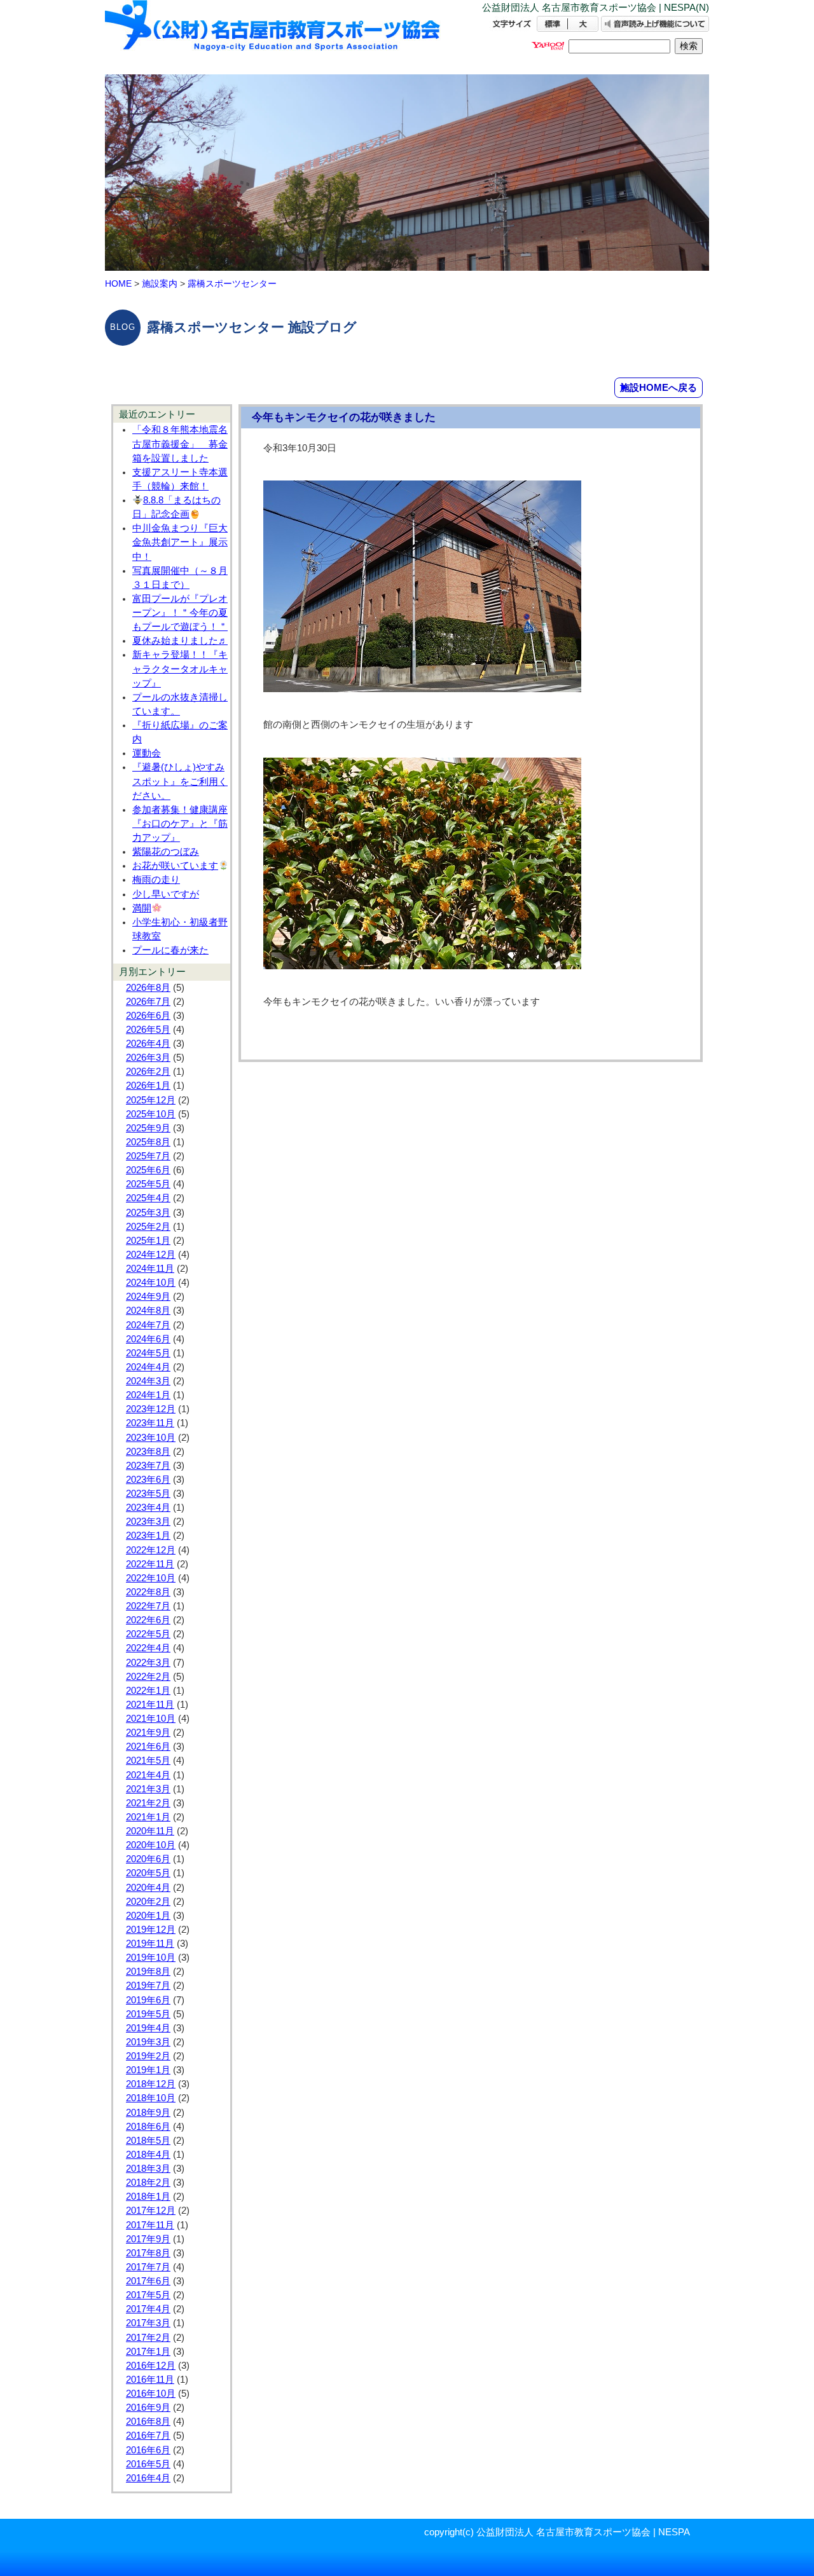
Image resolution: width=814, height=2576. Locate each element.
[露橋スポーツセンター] (273, 37)
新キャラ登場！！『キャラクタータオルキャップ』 (180, 669)
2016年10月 (151, 2394)
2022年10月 (151, 1578)
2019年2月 (148, 2056)
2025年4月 (148, 1198)
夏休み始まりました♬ (180, 641)
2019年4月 (148, 2028)
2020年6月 (148, 1859)
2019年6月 (148, 2000)
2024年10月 (151, 1283)
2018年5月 (148, 2141)
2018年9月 (148, 2113)
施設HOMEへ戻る (659, 387)
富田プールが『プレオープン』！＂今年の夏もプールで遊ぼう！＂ (180, 613)
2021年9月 (148, 1733)
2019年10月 (151, 1958)
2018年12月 (151, 2084)
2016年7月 (148, 2436)
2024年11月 (150, 1269)
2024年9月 (148, 1297)
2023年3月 (148, 1522)
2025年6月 (148, 1170)
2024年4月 (148, 1367)
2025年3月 (148, 1213)
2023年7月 (148, 1466)
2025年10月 (151, 1114)
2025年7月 (148, 1156)
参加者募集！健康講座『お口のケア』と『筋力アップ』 (180, 824)
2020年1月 (148, 1916)
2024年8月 (148, 1311)
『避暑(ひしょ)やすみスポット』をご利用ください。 (180, 781)
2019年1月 (148, 2070)
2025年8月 (148, 1142)
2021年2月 (148, 1803)
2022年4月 (148, 1648)
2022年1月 (148, 1691)
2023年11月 (150, 1423)
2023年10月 (151, 1438)
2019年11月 (150, 1944)
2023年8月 (148, 1452)
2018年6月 (148, 2127)
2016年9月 (148, 2408)
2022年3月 (148, 1663)
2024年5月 (148, 1353)
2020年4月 (148, 1888)
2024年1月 (148, 1395)
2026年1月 (148, 1086)
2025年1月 (148, 1241)
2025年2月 (148, 1227)
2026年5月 (148, 1030)
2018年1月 (148, 2197)
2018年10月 (151, 2098)
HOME (118, 283)
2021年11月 (150, 1705)
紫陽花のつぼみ (166, 852)
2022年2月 (148, 1677)
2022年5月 (148, 1634)
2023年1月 (148, 1536)
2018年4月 (148, 2155)
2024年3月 (148, 1381)
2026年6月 (148, 1016)
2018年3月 (148, 2169)
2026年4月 (148, 1044)
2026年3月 (148, 1058)
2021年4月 (148, 1775)
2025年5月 (148, 1184)
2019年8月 (148, 1972)
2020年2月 (148, 1902)
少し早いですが (166, 894)
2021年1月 (148, 1817)
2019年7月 (148, 1986)
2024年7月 (148, 1325)
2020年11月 (150, 1831)
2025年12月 (151, 1100)
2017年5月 (148, 2295)
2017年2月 (148, 2338)
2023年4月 (148, 1508)
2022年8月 (148, 1592)
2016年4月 (148, 2478)
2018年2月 (148, 2183)
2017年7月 (148, 2267)
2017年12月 (151, 2211)
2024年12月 (151, 1255)
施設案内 (160, 283)
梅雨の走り (156, 880)
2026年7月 (148, 1002)
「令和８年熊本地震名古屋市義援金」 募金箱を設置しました (180, 444)
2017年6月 (148, 2281)
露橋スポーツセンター (232, 283)
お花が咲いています (175, 866)
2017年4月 (148, 2309)
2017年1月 (148, 2352)
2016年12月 (151, 2366)
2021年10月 (151, 1719)
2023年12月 (151, 1409)
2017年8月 (148, 2253)
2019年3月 (148, 2042)
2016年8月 (148, 2422)
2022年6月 (148, 1620)
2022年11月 (150, 1564)
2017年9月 (148, 2239)
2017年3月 (148, 2323)
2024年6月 (148, 1339)
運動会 (147, 753)
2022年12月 (151, 1550)
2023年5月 (148, 1494)
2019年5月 (148, 2014)
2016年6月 (148, 2450)
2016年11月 (150, 2380)
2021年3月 (148, 1789)
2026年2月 (148, 1072)
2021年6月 (148, 1747)
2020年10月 (151, 1845)
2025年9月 (148, 1128)
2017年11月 (150, 2225)
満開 (142, 908)
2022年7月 (148, 1606)
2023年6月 (148, 1480)
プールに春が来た (170, 950)
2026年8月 (148, 988)
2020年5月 (148, 1873)
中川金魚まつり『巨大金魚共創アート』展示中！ (180, 542)
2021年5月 (148, 1761)
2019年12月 (151, 1930)
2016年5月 (148, 2464)
